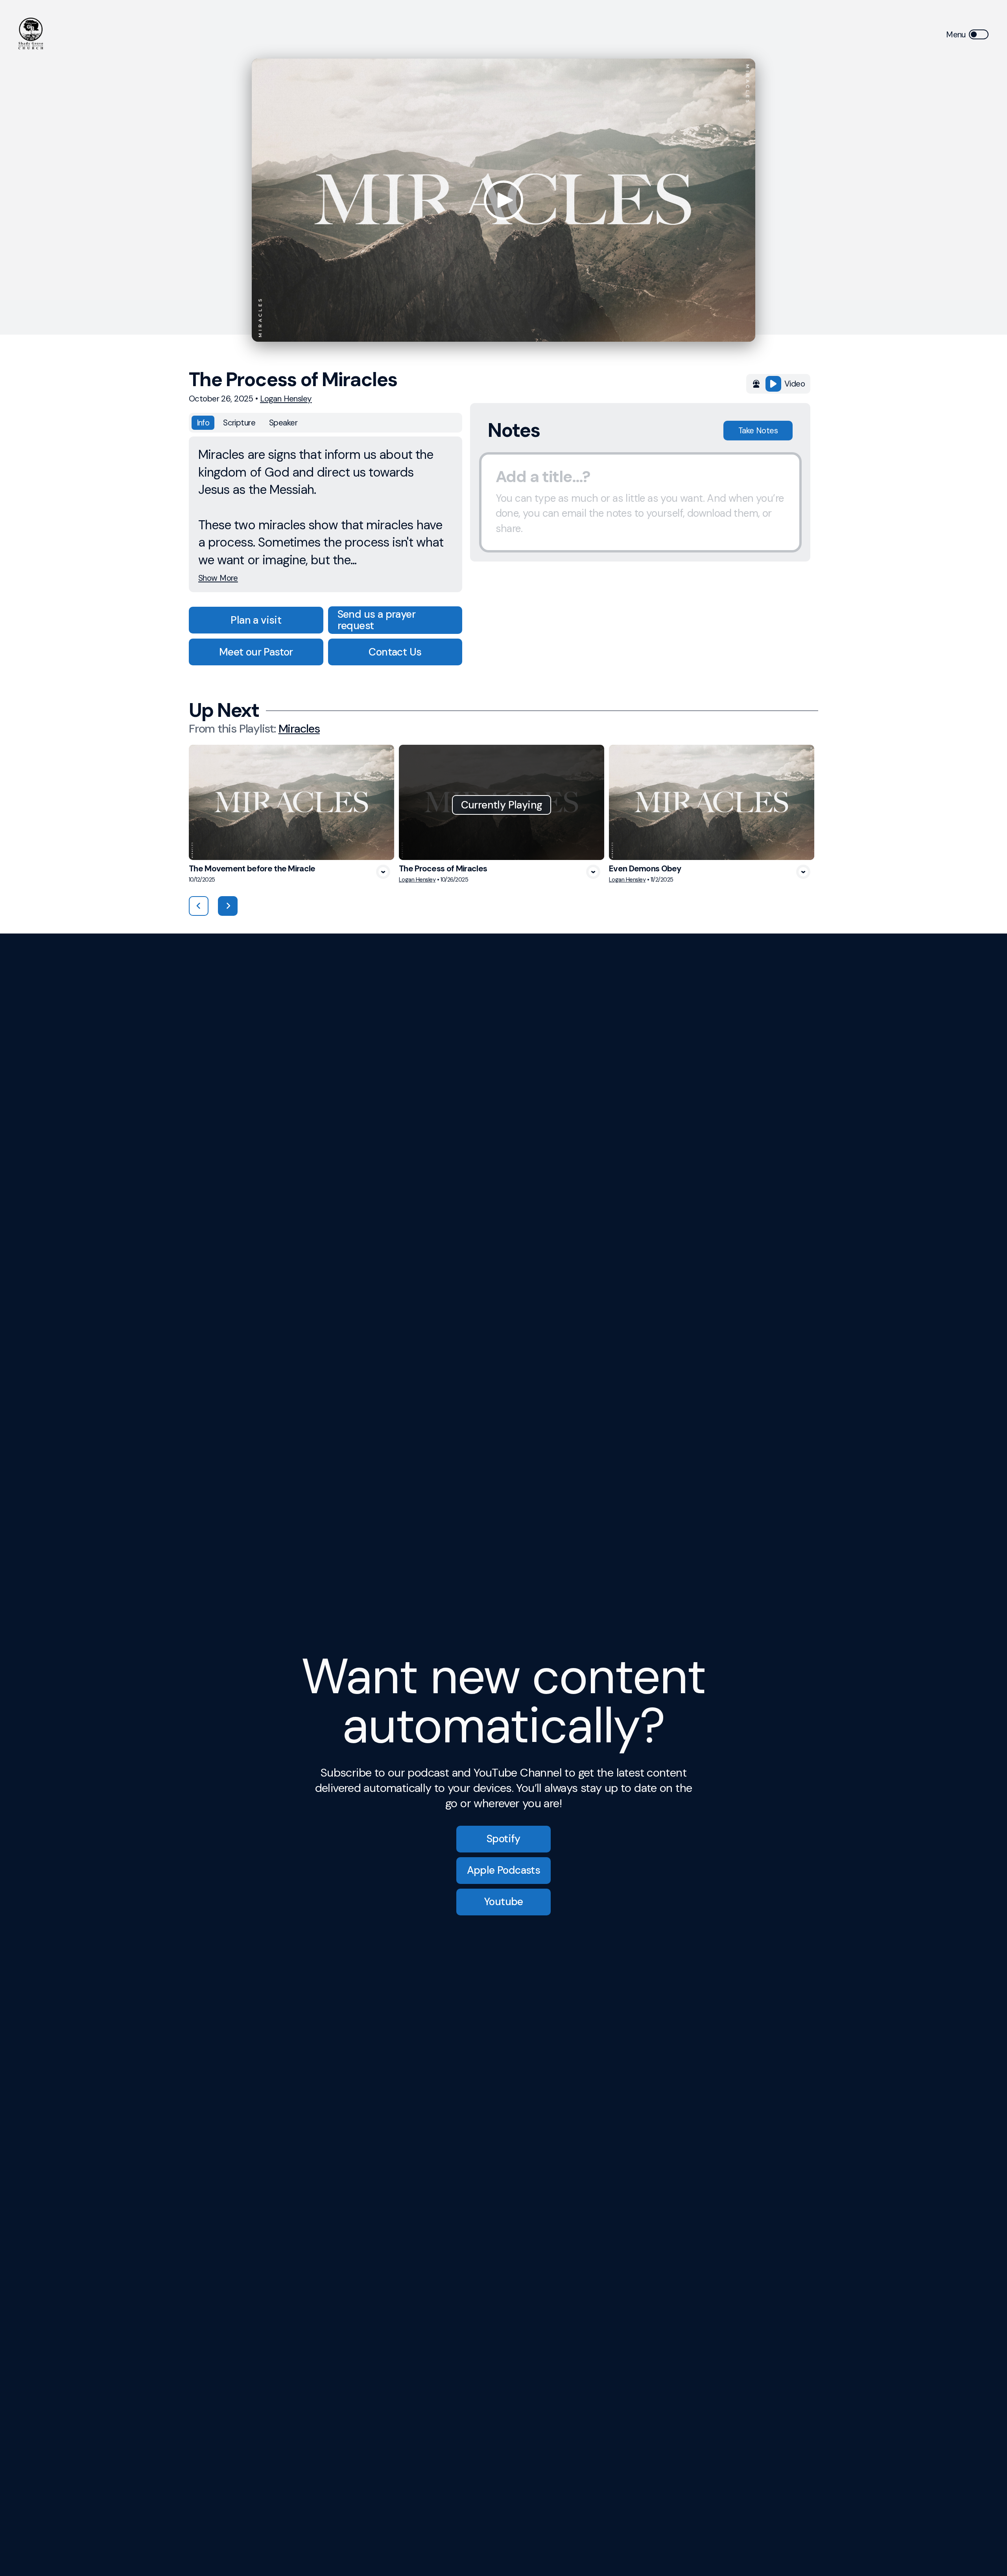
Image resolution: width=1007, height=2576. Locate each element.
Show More (218, 578)
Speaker (283, 423)
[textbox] (640, 503)
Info (203, 423)
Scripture (239, 423)
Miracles (299, 729)
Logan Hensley (286, 399)
